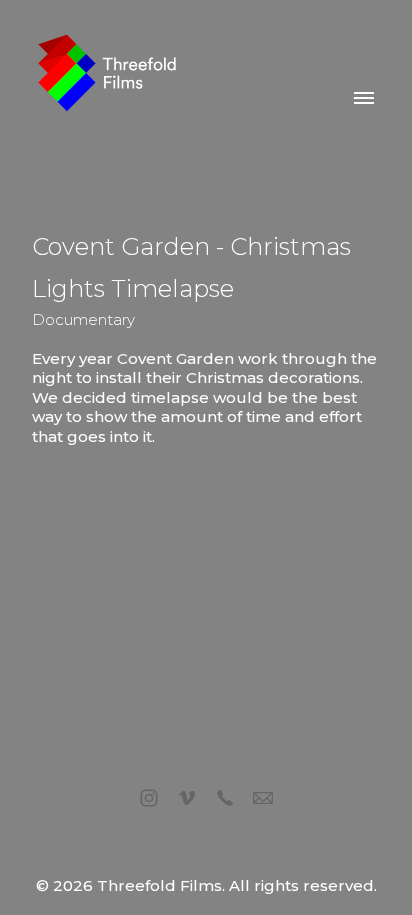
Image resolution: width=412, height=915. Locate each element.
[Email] (263, 798)
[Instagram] (149, 798)
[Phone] (225, 798)
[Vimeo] (187, 798)
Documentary (83, 319)
